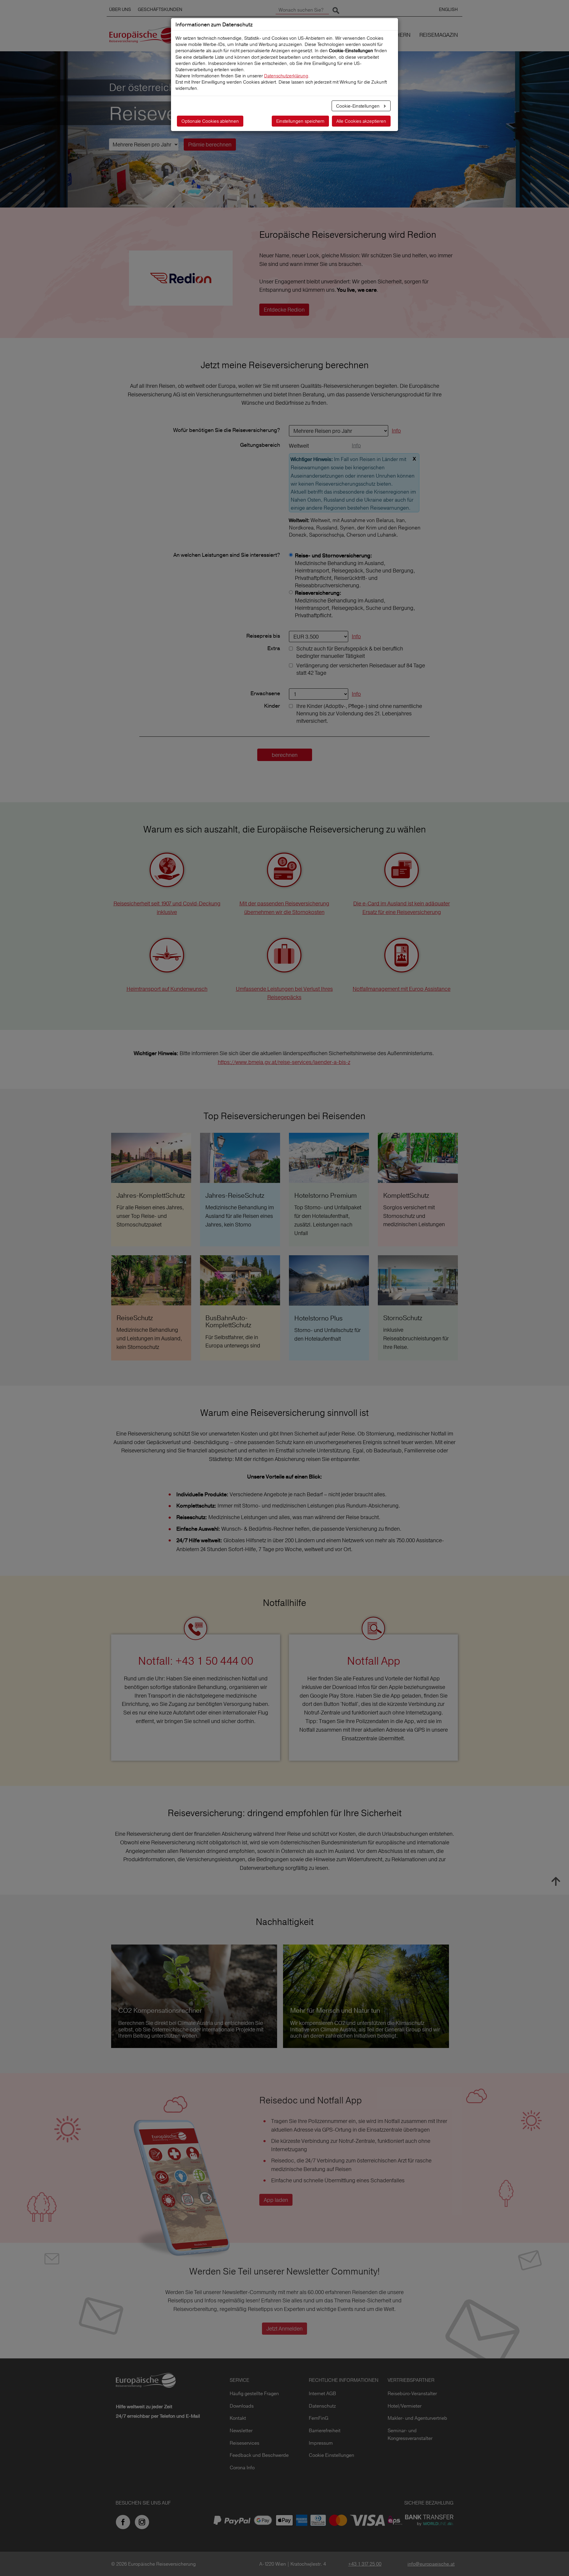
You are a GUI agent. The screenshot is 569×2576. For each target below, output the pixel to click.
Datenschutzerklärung (286, 76)
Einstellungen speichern (300, 121)
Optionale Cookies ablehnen (210, 121)
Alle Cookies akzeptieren (361, 121)
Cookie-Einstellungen (358, 106)
